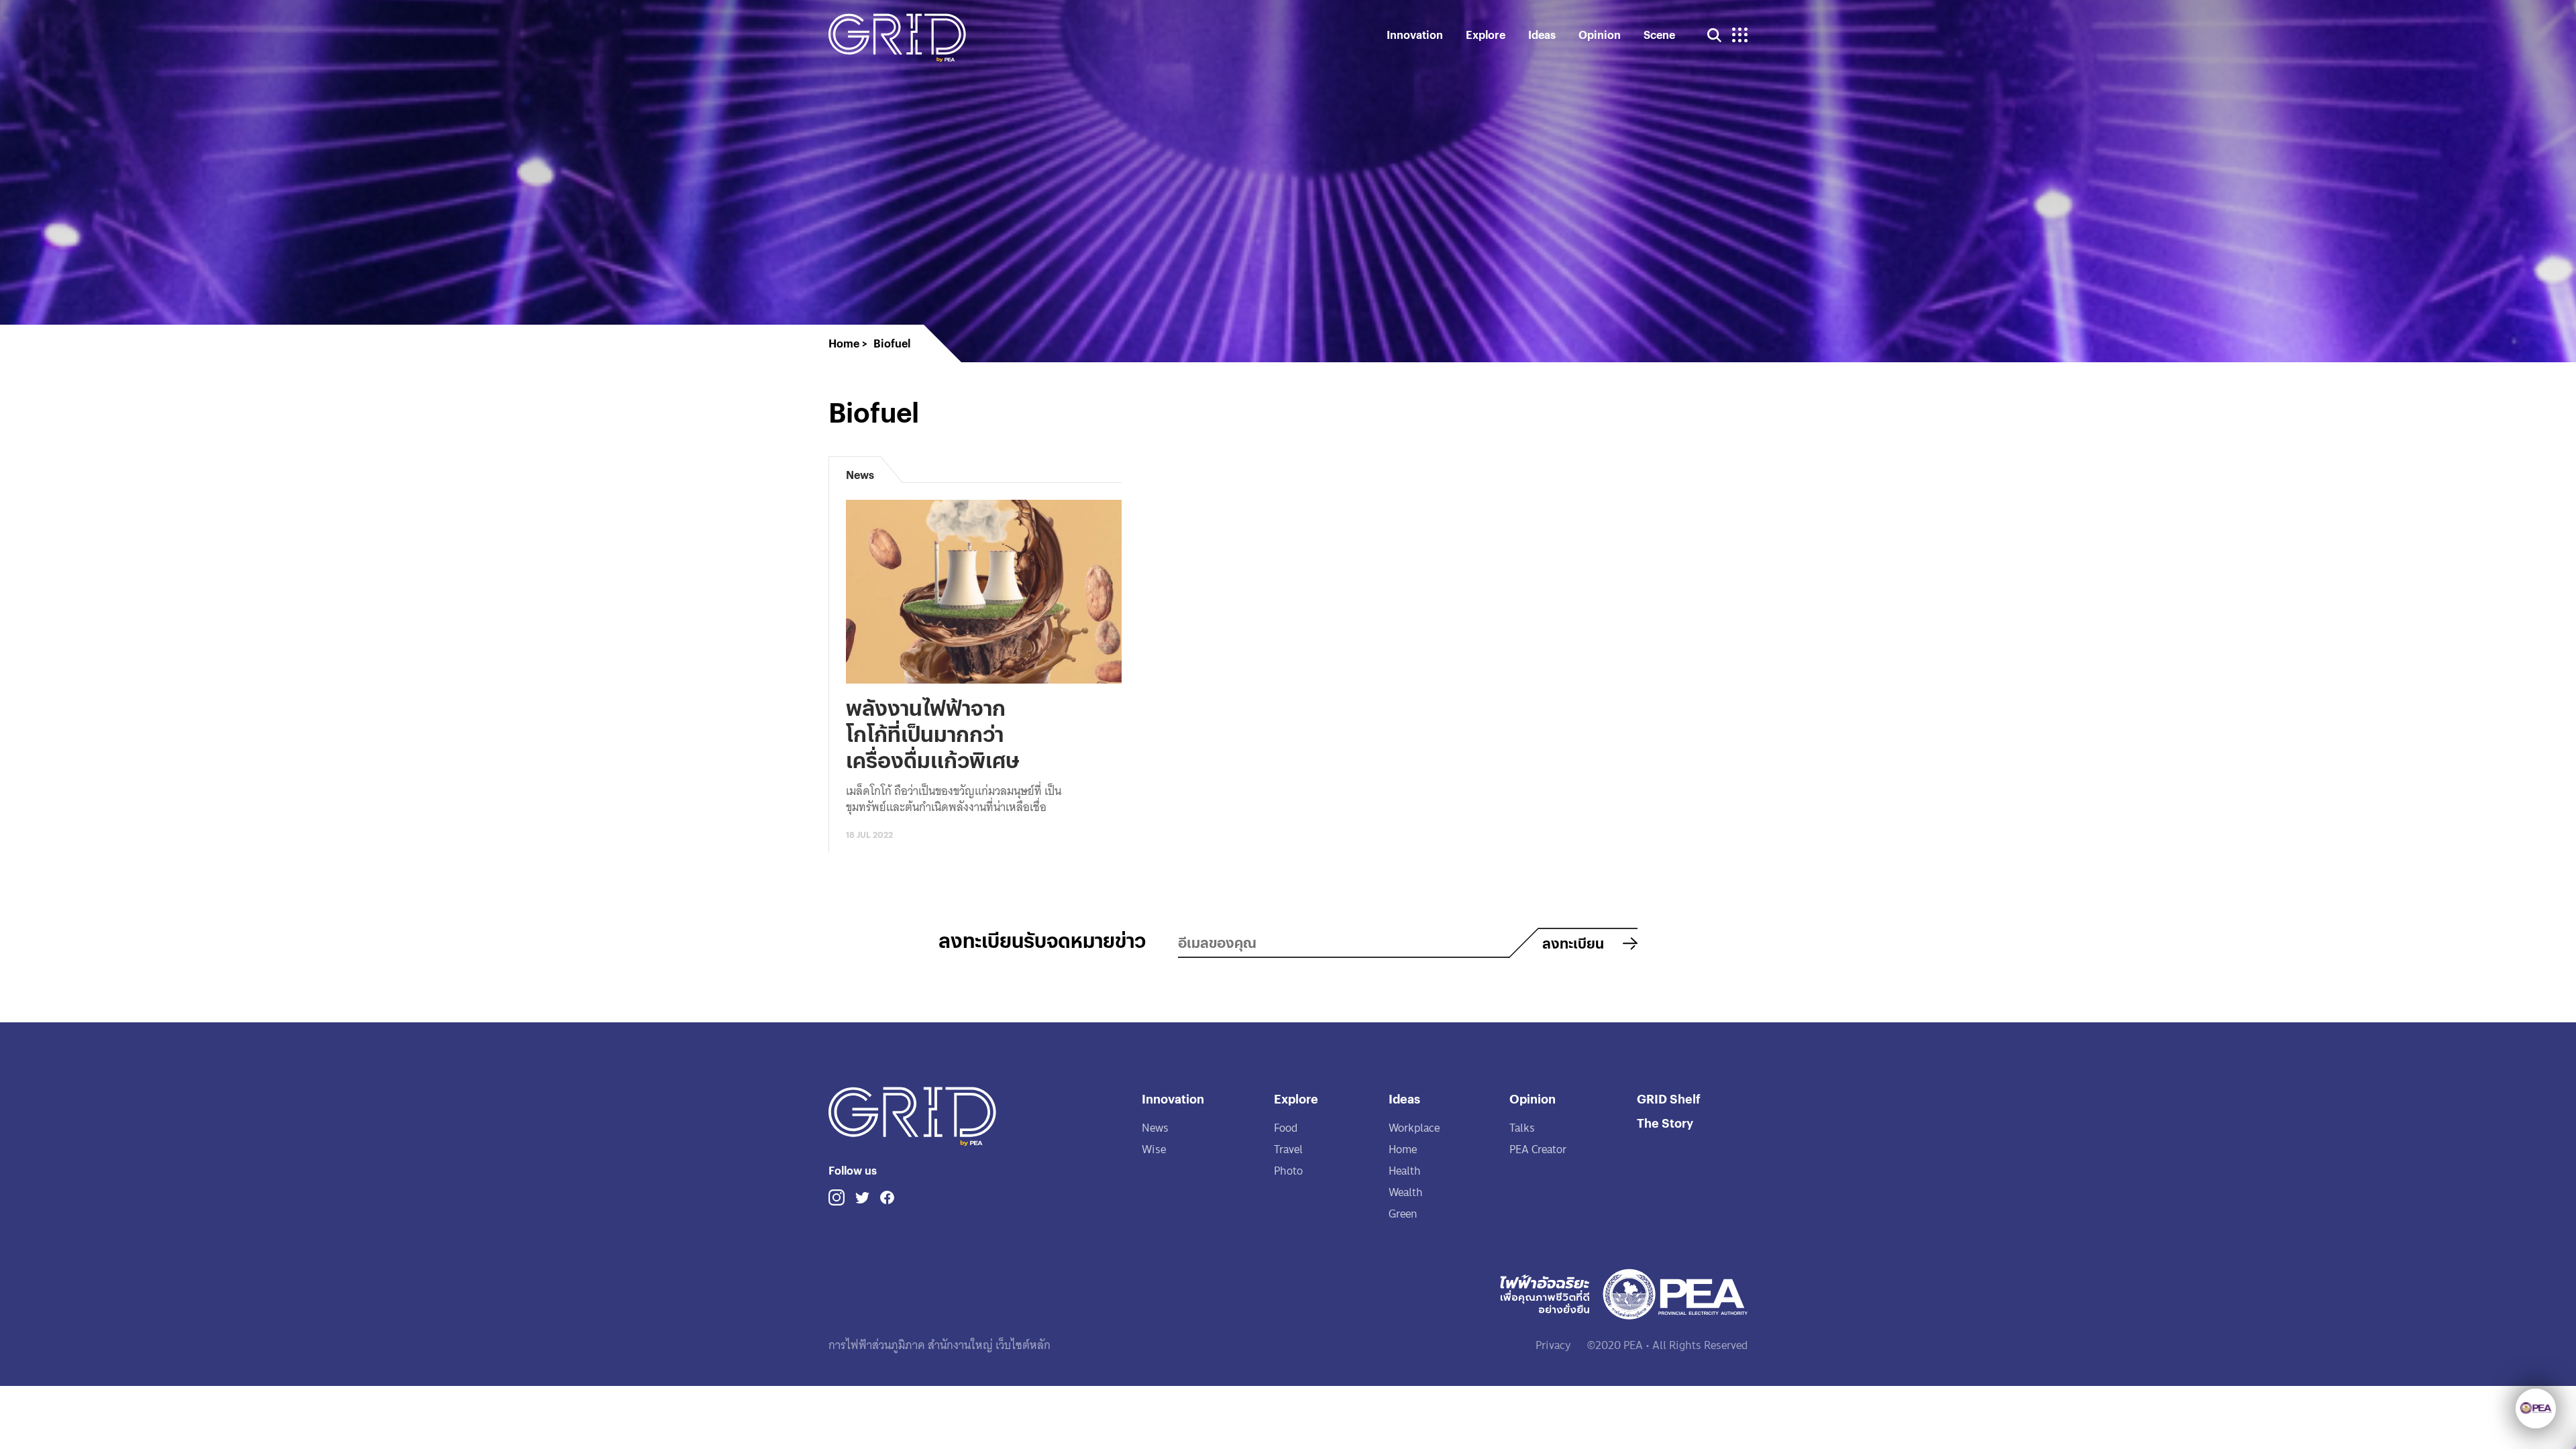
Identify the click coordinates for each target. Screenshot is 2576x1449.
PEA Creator (1538, 1149)
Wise (1154, 1149)
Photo (1288, 1171)
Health (1405, 1171)
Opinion (1600, 35)
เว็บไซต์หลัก (1022, 1345)
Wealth (1406, 1192)
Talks (1522, 1128)
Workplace (1414, 1128)
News (1155, 1128)
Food (1286, 1128)
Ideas (1542, 35)
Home (1403, 1149)
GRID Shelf (1669, 1098)
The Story (1665, 1123)
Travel (1288, 1149)
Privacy (1553, 1345)
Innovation (1415, 35)
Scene (1659, 35)
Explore (1486, 35)
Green (1403, 1214)
